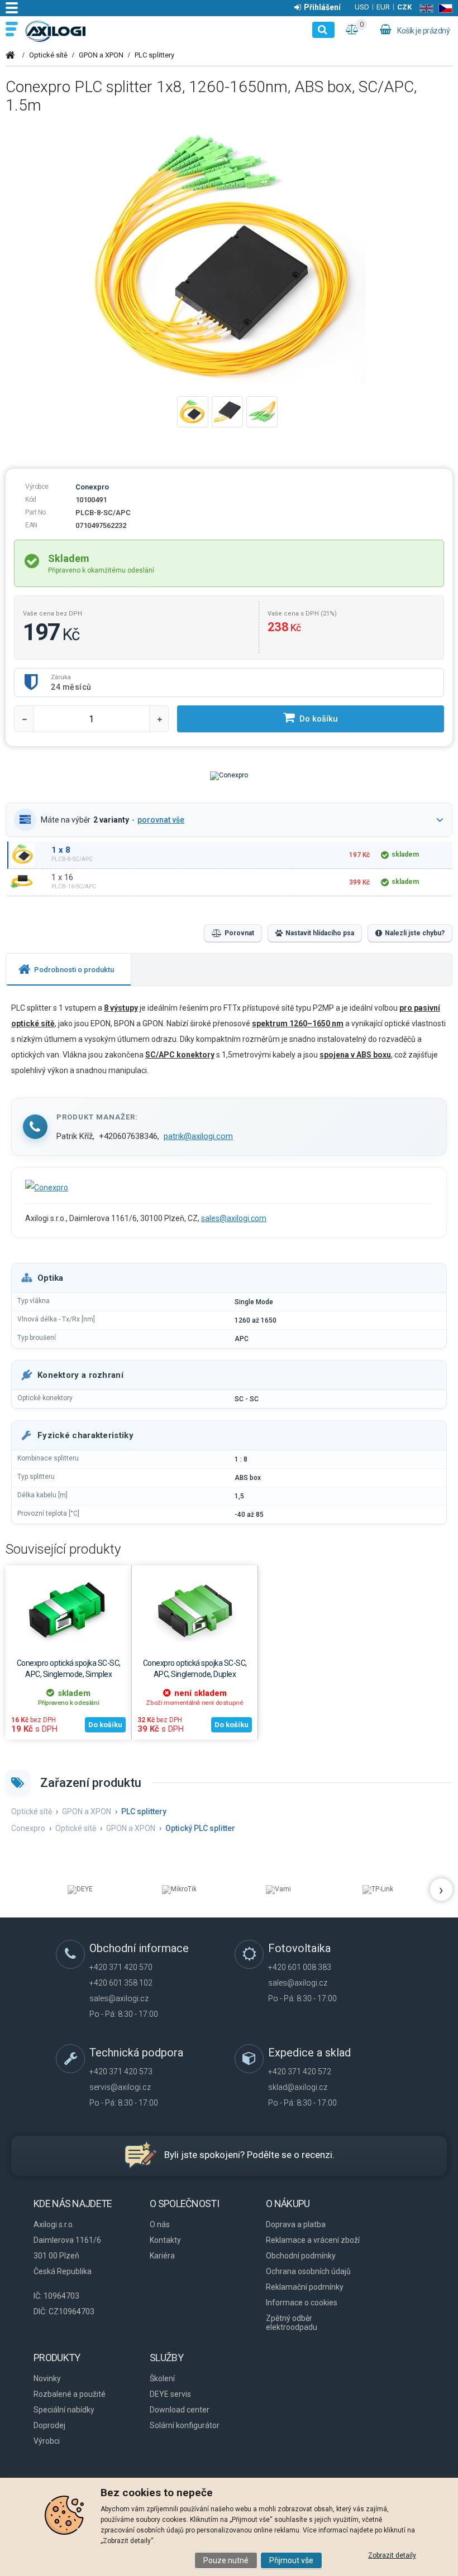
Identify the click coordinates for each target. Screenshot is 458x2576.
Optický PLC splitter (200, 1828)
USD (362, 7)
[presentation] (68, 970)
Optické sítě (48, 55)
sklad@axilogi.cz (298, 2087)
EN (424, 8)
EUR (383, 7)
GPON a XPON (101, 55)
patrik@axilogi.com (198, 1136)
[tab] (69, 970)
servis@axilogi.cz (120, 2087)
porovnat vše (161, 820)
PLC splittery (154, 55)
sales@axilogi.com (234, 1218)
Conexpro (92, 487)
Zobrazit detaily (392, 2555)
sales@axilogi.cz (119, 1998)
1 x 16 (62, 877)
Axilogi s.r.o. (56, 31)
